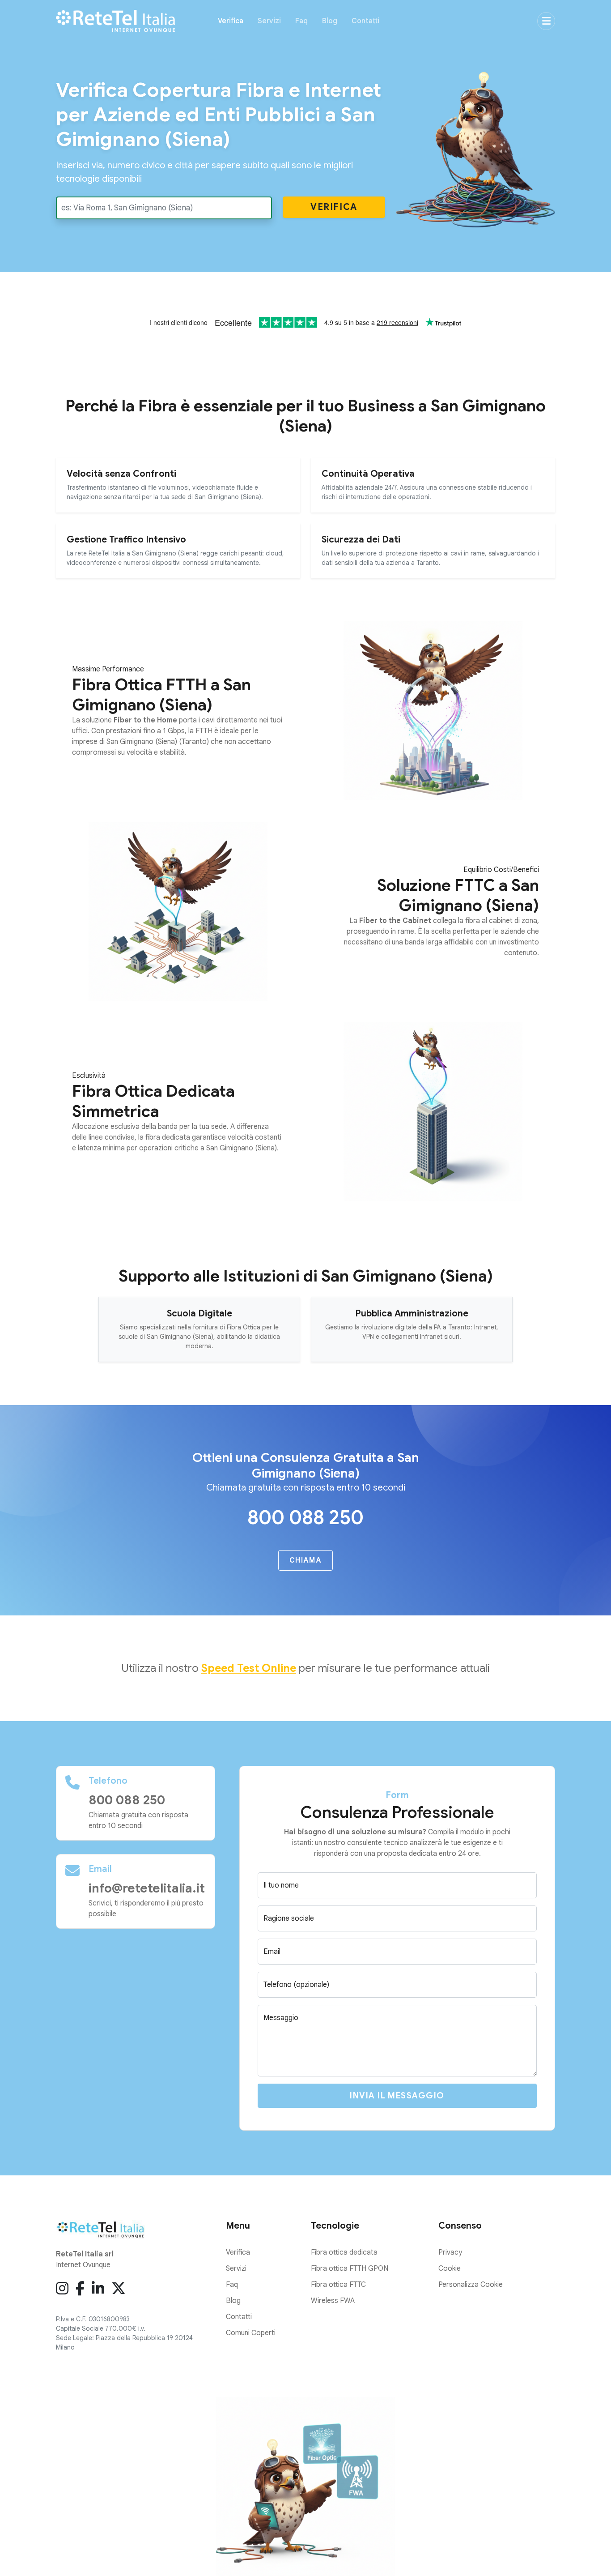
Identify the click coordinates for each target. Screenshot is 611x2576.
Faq (301, 21)
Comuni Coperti (251, 2333)
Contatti (365, 21)
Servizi (269, 21)
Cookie (450, 2268)
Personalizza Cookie (471, 2285)
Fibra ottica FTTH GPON (350, 2268)
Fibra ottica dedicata (344, 2252)
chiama (305, 1560)
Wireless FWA (333, 2301)
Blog (330, 21)
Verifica (231, 21)
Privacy (450, 2252)
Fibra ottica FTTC (338, 2285)
